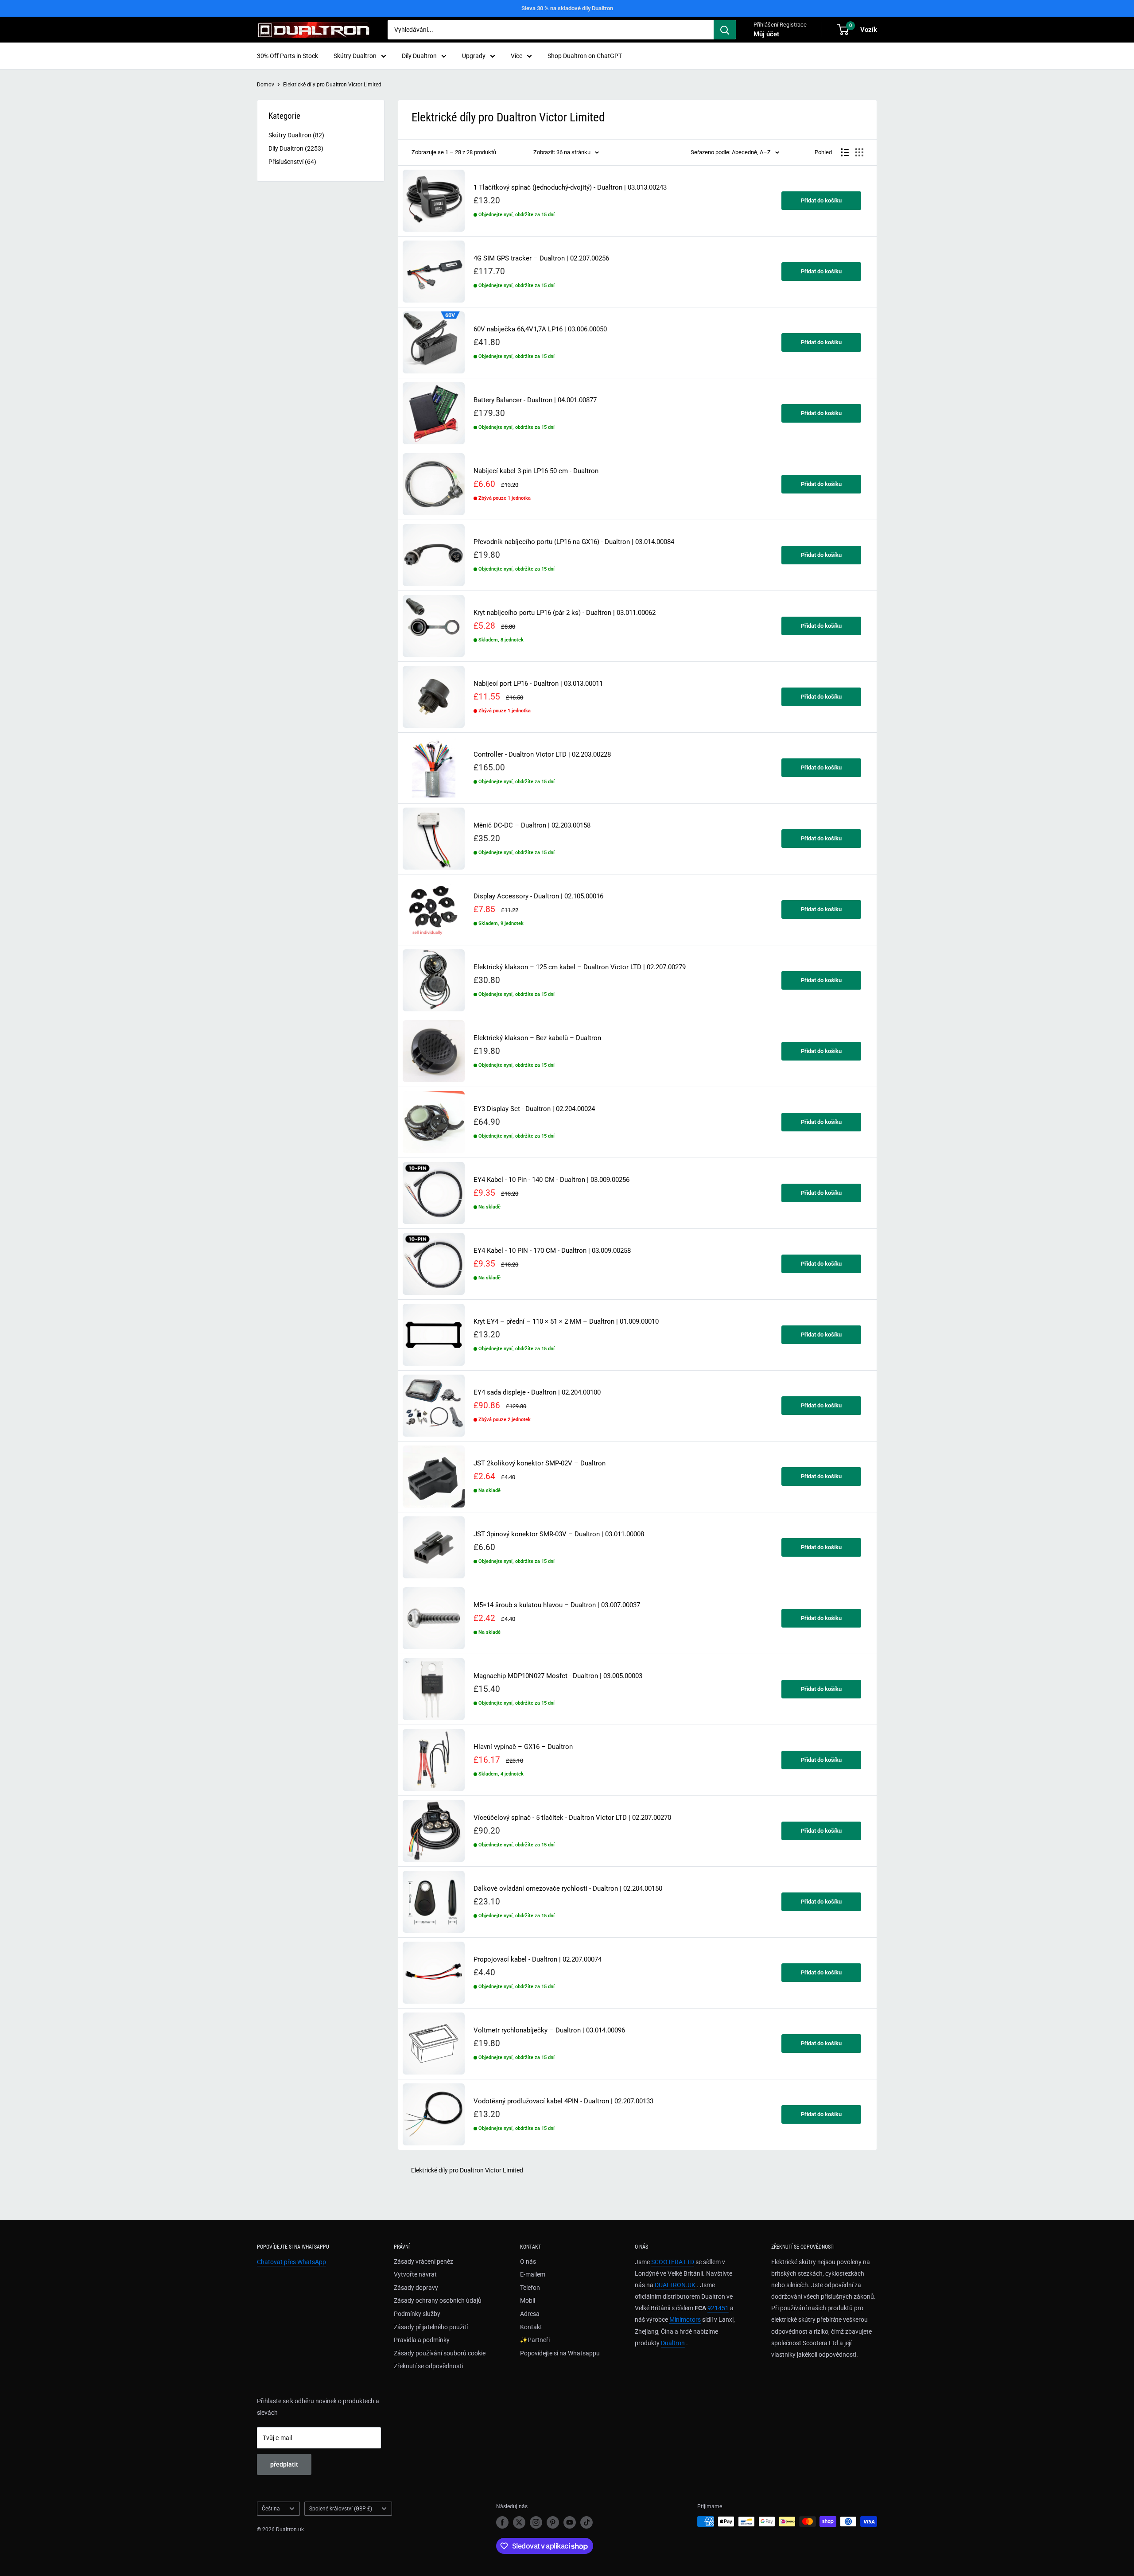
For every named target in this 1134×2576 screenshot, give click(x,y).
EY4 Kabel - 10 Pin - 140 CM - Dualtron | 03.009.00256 (551, 1180)
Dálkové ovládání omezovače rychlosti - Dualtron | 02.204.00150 (568, 1889)
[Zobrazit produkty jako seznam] (845, 152)
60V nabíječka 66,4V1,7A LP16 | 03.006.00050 (540, 329)
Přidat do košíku (821, 200)
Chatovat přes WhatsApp (291, 2262)
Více (517, 56)
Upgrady (474, 56)
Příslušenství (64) (292, 162)
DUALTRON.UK (675, 2285)
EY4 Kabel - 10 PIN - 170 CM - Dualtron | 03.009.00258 (552, 1251)
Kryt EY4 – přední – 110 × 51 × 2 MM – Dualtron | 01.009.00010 (566, 1322)
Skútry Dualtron (355, 56)
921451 (718, 2308)
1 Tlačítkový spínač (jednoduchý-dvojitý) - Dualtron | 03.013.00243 (570, 188)
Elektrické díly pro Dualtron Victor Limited (332, 85)
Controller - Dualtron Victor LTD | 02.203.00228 (542, 755)
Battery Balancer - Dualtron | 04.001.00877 (535, 400)
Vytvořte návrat (415, 2274)
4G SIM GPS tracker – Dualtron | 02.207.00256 (541, 258)
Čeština (271, 2509)
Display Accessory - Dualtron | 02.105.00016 (538, 896)
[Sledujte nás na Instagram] (536, 2522)
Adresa (530, 2314)
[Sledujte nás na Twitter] (519, 2522)
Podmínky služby (417, 2314)
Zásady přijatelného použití (431, 2327)
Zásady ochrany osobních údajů (438, 2300)
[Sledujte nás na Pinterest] (553, 2522)
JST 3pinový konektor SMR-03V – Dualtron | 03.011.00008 (559, 1534)
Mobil (528, 2300)
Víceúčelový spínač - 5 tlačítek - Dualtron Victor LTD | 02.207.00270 (572, 1818)
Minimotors (685, 2320)
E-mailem (533, 2274)
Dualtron (673, 2343)
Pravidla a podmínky (422, 2340)
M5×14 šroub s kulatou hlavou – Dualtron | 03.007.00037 (557, 1605)
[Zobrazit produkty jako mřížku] (859, 152)
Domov (266, 85)
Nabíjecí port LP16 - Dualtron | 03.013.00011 (538, 684)
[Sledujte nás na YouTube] (570, 2522)
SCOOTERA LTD (673, 2262)
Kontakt (531, 2327)
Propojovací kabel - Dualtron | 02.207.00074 (538, 1960)
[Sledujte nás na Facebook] (502, 2522)
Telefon (530, 2288)
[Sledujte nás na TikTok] (586, 2522)
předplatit (284, 2464)
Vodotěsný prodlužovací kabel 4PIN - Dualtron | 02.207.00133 (563, 2101)
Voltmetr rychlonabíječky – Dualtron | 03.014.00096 (549, 2030)
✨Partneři (535, 2340)
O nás (528, 2261)
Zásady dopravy (416, 2288)
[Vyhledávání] (725, 30)
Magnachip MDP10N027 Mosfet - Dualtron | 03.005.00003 (558, 1676)
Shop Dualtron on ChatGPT (585, 56)
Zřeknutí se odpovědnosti (428, 2366)
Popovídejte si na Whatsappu (560, 2353)
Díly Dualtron (419, 56)
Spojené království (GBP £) (341, 2509)
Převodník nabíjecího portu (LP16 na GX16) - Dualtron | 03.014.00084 (574, 542)
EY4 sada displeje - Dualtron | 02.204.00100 (537, 1393)
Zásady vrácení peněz (423, 2261)
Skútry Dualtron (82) (296, 135)
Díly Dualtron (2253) (296, 148)
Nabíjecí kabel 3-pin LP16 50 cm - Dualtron (536, 471)
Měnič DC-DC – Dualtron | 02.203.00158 (532, 826)
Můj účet (766, 34)
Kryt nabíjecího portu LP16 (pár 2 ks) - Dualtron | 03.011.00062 (565, 613)
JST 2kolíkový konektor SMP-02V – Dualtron (540, 1463)
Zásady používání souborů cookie (440, 2353)
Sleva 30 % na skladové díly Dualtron (567, 8)
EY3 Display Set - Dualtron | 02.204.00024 (534, 1109)
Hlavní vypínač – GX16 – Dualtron (523, 1747)
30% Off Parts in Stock (287, 56)
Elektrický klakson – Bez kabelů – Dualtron (537, 1038)
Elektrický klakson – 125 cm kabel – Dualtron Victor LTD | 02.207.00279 (580, 967)
